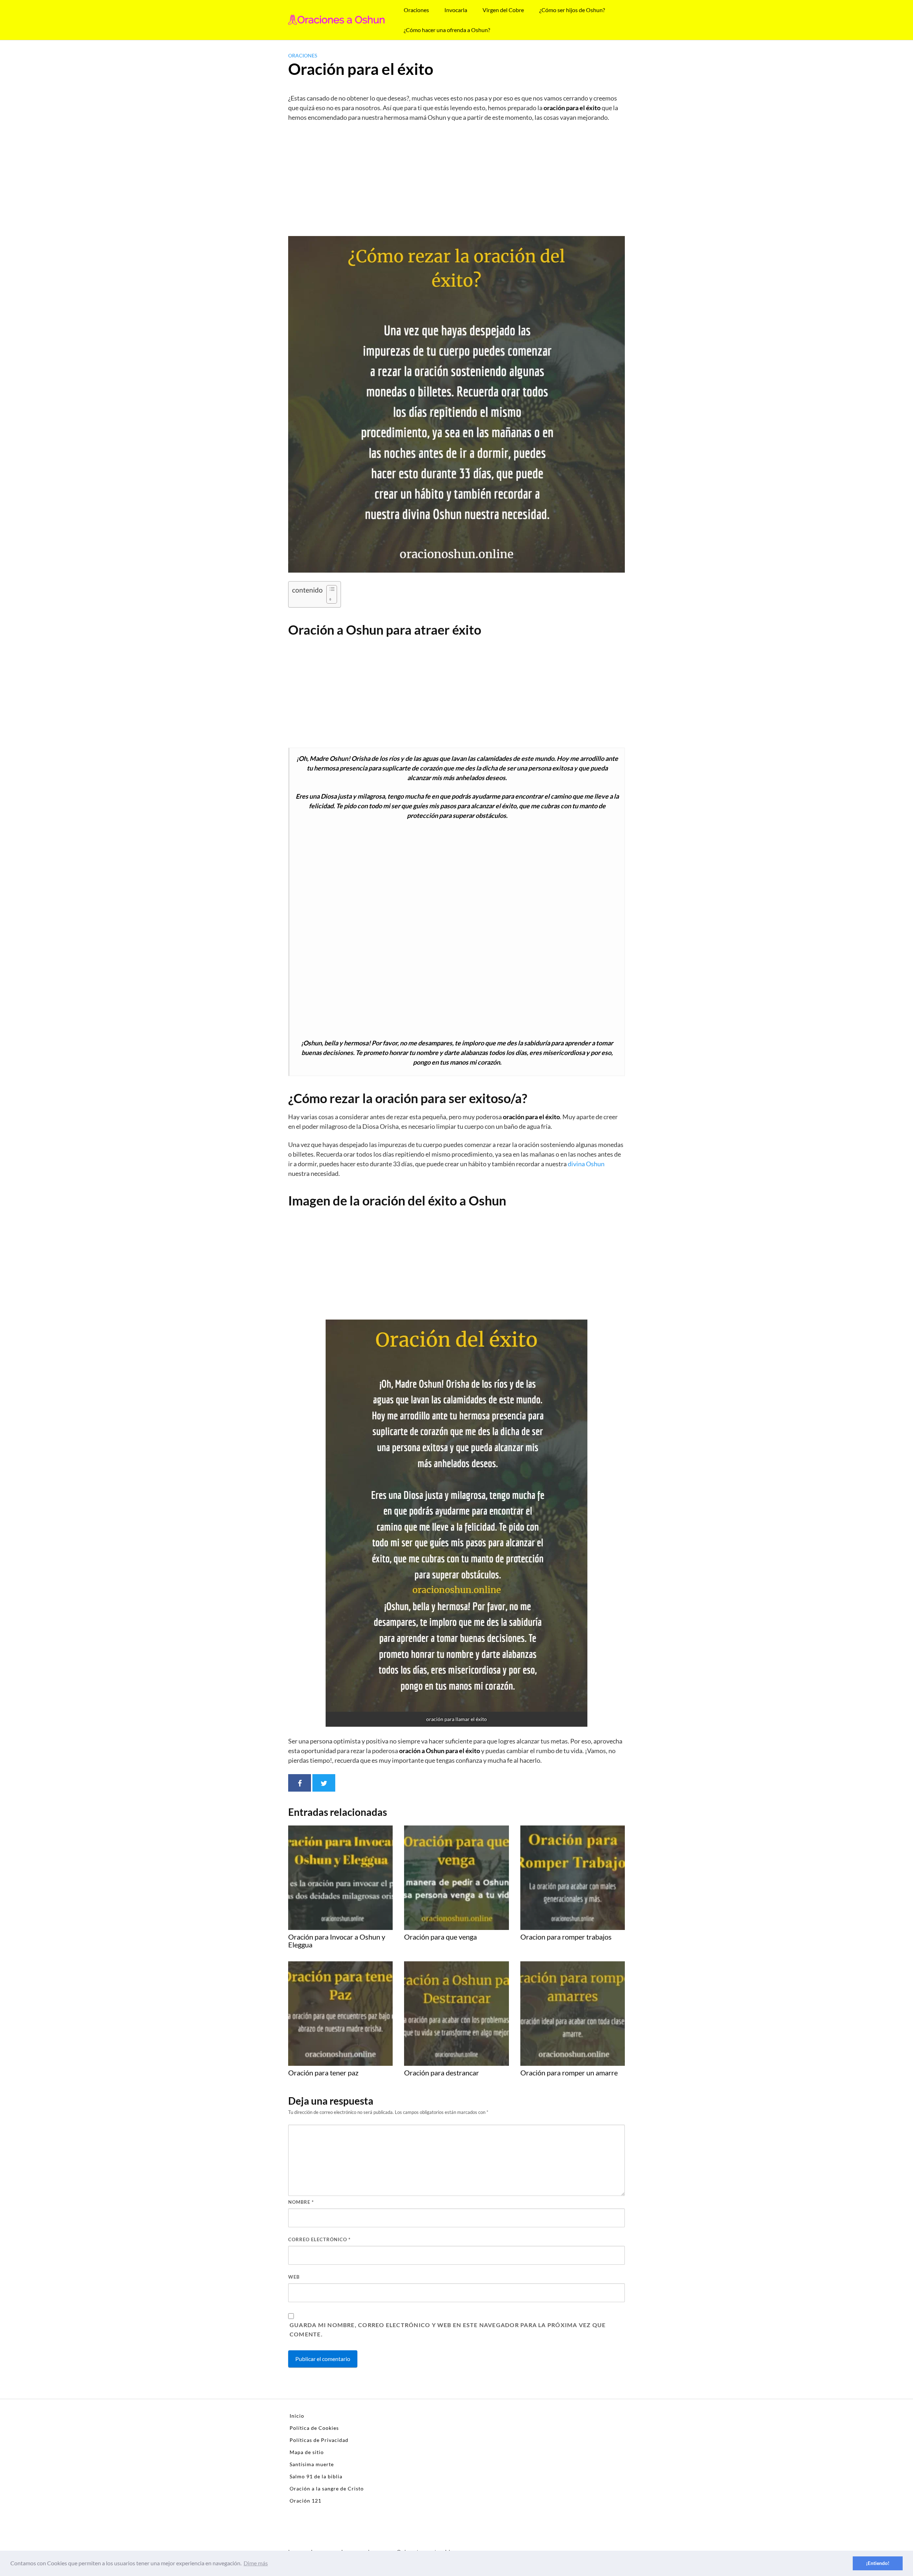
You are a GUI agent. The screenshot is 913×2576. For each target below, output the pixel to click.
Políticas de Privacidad (319, 2440)
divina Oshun (586, 1164)
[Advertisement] (456, 181)
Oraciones (416, 10)
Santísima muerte (312, 2464)
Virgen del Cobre (503, 10)
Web (294, 2277)
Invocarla (456, 10)
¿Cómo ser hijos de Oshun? (572, 10)
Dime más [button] (256, 2563)
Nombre (301, 2202)
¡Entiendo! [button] (878, 2563)
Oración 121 (305, 2501)
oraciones (303, 55)
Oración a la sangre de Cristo (327, 2488)
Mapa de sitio (307, 2452)
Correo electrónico (319, 2239)
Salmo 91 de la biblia (316, 2476)
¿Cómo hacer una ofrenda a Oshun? (447, 30)
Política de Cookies (314, 2428)
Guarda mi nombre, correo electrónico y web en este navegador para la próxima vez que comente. (448, 2329)
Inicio (297, 2416)
